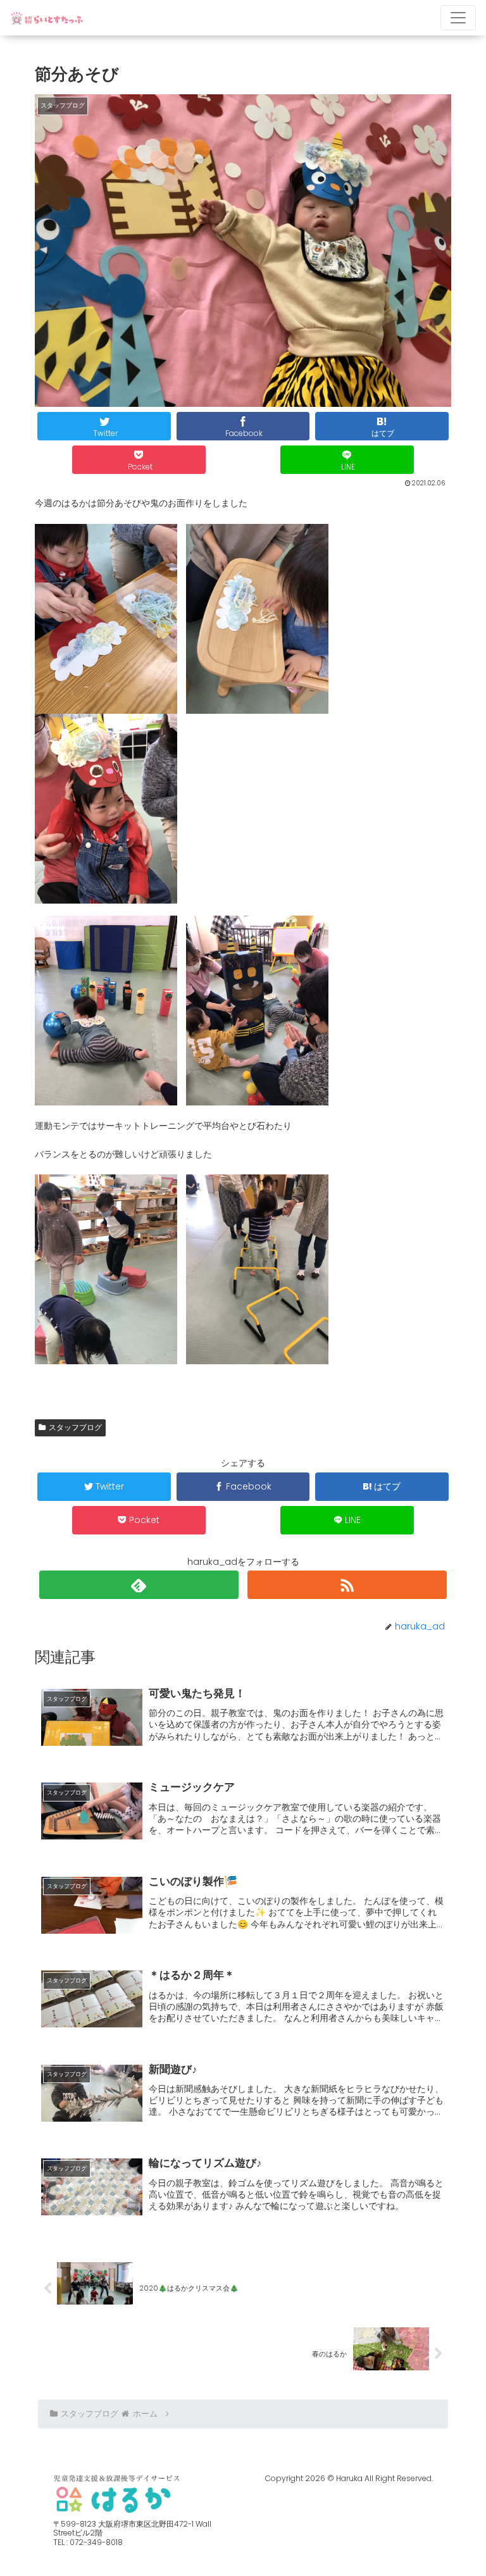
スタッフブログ (75, 1427)
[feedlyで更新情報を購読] (139, 1585)
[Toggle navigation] (458, 18)
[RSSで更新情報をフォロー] (347, 1585)
